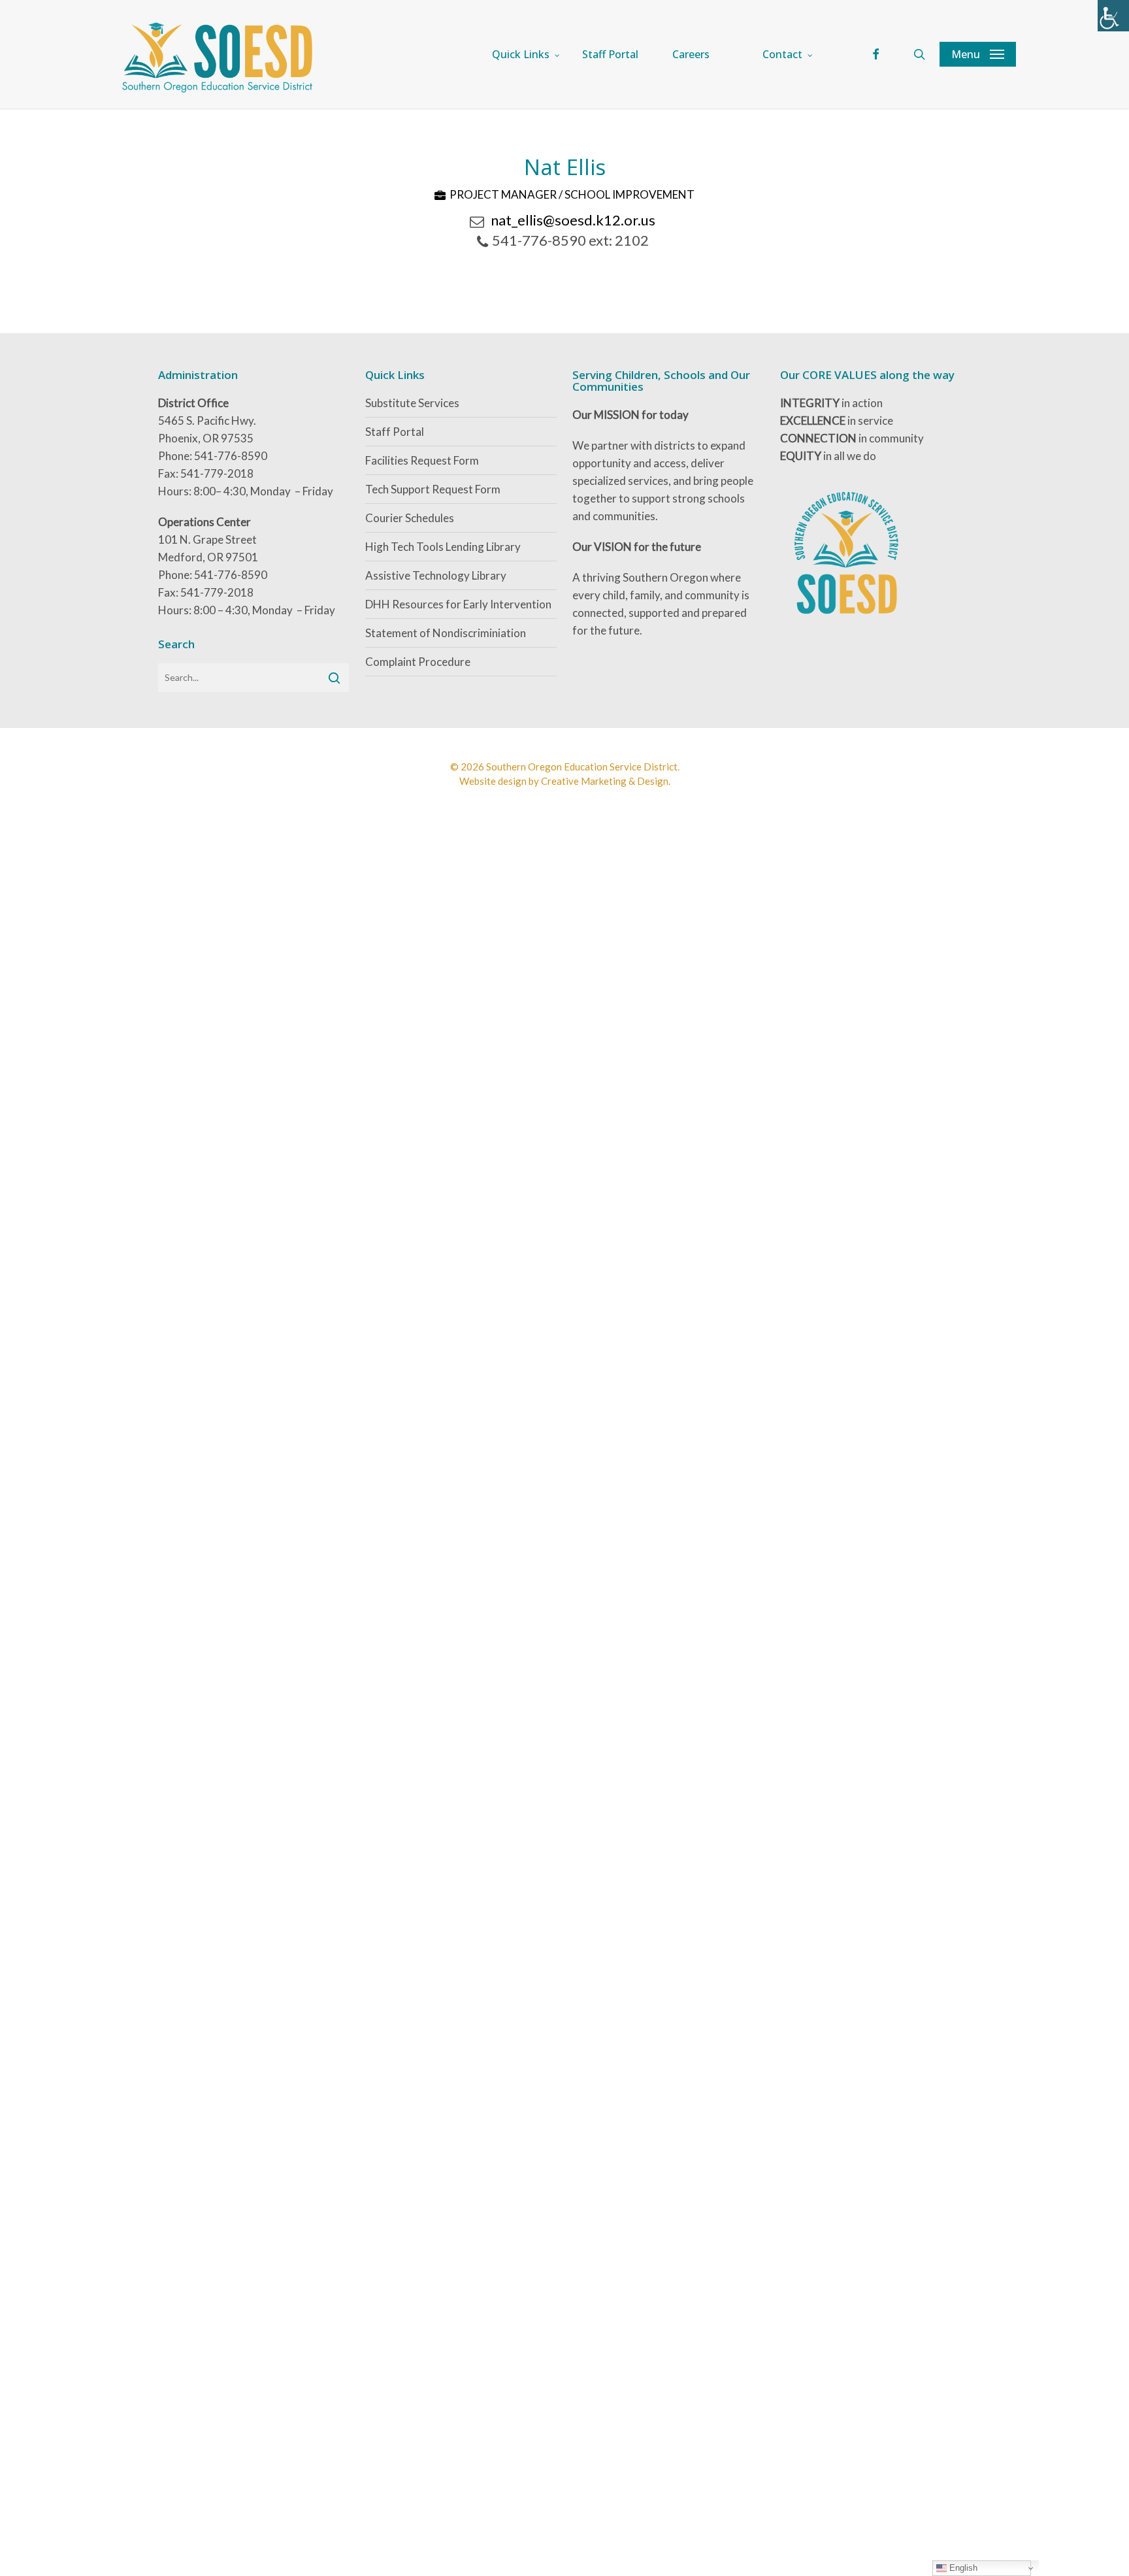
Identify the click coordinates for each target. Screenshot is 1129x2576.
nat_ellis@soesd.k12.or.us (573, 220)
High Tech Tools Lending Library (443, 547)
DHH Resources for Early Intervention (458, 604)
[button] (978, 54)
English (962, 2568)
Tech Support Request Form (433, 489)
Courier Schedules (410, 518)
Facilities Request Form (422, 460)
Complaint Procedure (418, 662)
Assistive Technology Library (436, 575)
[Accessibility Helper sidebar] (1113, 16)
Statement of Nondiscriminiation (446, 633)
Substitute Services (412, 403)
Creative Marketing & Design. (606, 781)
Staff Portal (395, 432)
